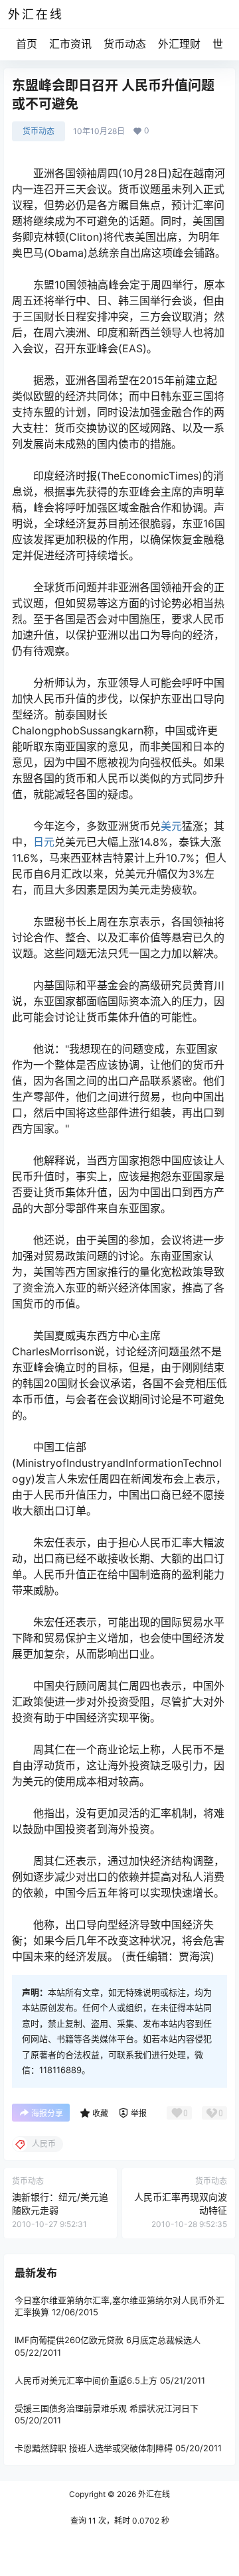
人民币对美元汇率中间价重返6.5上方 (86, 2380)
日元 (44, 842)
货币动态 (125, 44)
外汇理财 (179, 44)
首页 (27, 44)
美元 (171, 826)
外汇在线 (153, 2494)
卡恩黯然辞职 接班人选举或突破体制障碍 (94, 2448)
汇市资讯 (70, 44)
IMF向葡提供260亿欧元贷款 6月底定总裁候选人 (108, 2340)
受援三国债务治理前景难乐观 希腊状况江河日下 (107, 2408)
